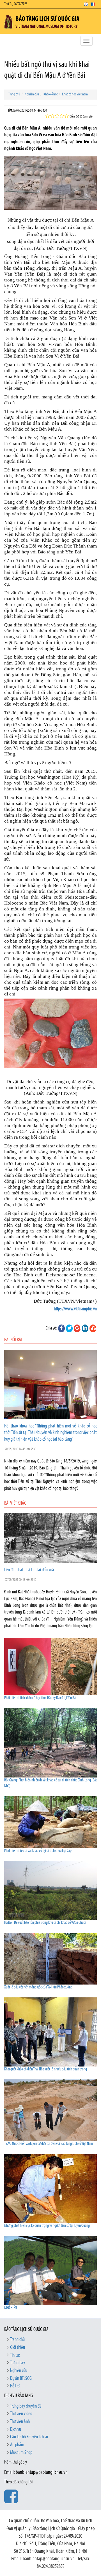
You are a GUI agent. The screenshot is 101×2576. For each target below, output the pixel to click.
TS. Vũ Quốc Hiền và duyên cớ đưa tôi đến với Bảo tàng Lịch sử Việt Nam (49, 2144)
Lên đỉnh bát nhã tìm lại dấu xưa (29, 1570)
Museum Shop (21, 2453)
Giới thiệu (18, 2348)
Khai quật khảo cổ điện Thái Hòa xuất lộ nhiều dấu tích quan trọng (46, 2069)
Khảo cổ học (50, 94)
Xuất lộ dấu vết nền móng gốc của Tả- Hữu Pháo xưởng (38, 1987)
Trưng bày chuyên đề (26, 2406)
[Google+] (77, 1328)
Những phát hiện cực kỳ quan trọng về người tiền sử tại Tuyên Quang (47, 2226)
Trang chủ (14, 94)
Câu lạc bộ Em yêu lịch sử (29, 2437)
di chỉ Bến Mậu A (32, 365)
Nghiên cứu (32, 94)
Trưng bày (18, 2363)
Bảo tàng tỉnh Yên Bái (67, 476)
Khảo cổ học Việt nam (75, 94)
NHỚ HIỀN (11, 2308)
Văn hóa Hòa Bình (69, 324)
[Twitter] (69, 1328)
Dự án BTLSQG (21, 2379)
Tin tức (15, 2356)
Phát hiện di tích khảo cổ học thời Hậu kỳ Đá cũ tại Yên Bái (40, 1698)
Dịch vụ (16, 2430)
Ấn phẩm (17, 2445)
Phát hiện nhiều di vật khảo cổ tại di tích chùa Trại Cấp (38, 1851)
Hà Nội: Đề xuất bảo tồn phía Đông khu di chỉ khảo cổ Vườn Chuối (45, 1923)
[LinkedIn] (85, 1328)
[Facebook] (61, 1328)
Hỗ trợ (15, 2386)
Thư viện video (21, 2414)
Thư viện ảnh (20, 2422)
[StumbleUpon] (93, 1328)
